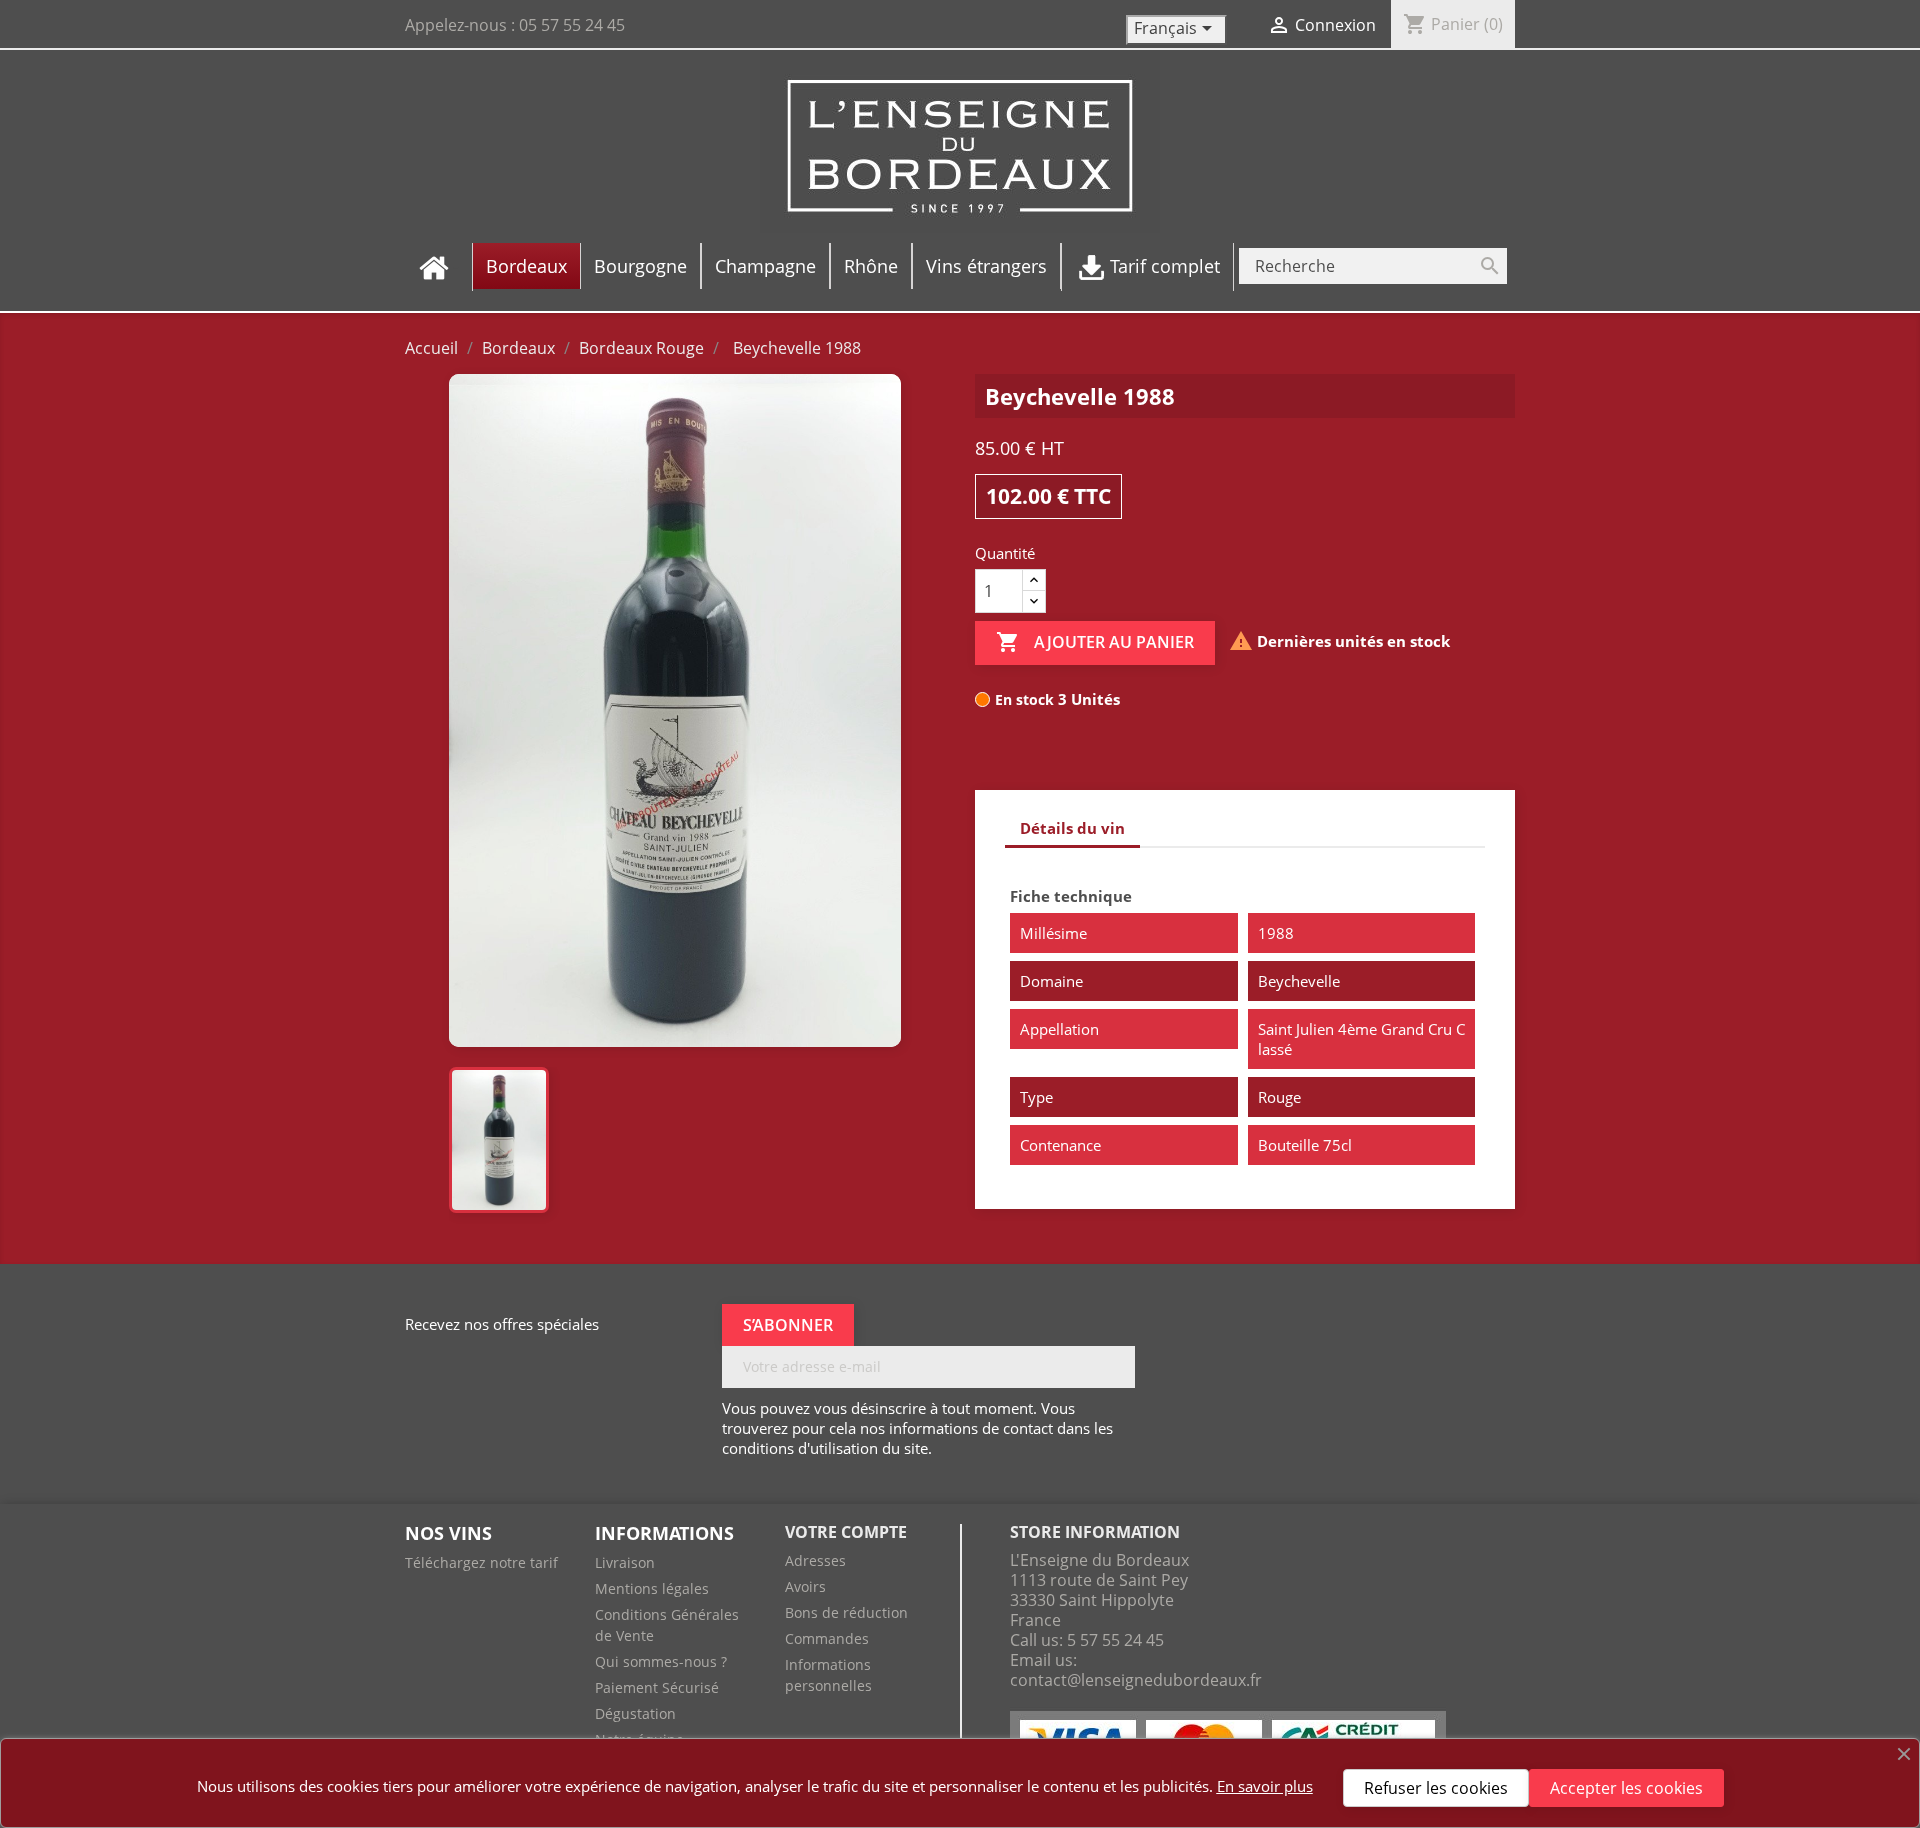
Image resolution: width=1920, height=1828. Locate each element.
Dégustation (635, 1713)
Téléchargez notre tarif (481, 1562)
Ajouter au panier (1095, 642)
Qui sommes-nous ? (661, 1661)
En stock (1024, 699)
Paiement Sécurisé (657, 1687)
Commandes (827, 1638)
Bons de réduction (846, 1612)
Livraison (625, 1562)
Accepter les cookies (1626, 1788)
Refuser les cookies (1436, 1788)
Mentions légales (652, 1588)
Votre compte (846, 1532)
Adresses (815, 1560)
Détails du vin (1072, 828)
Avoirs (805, 1586)
